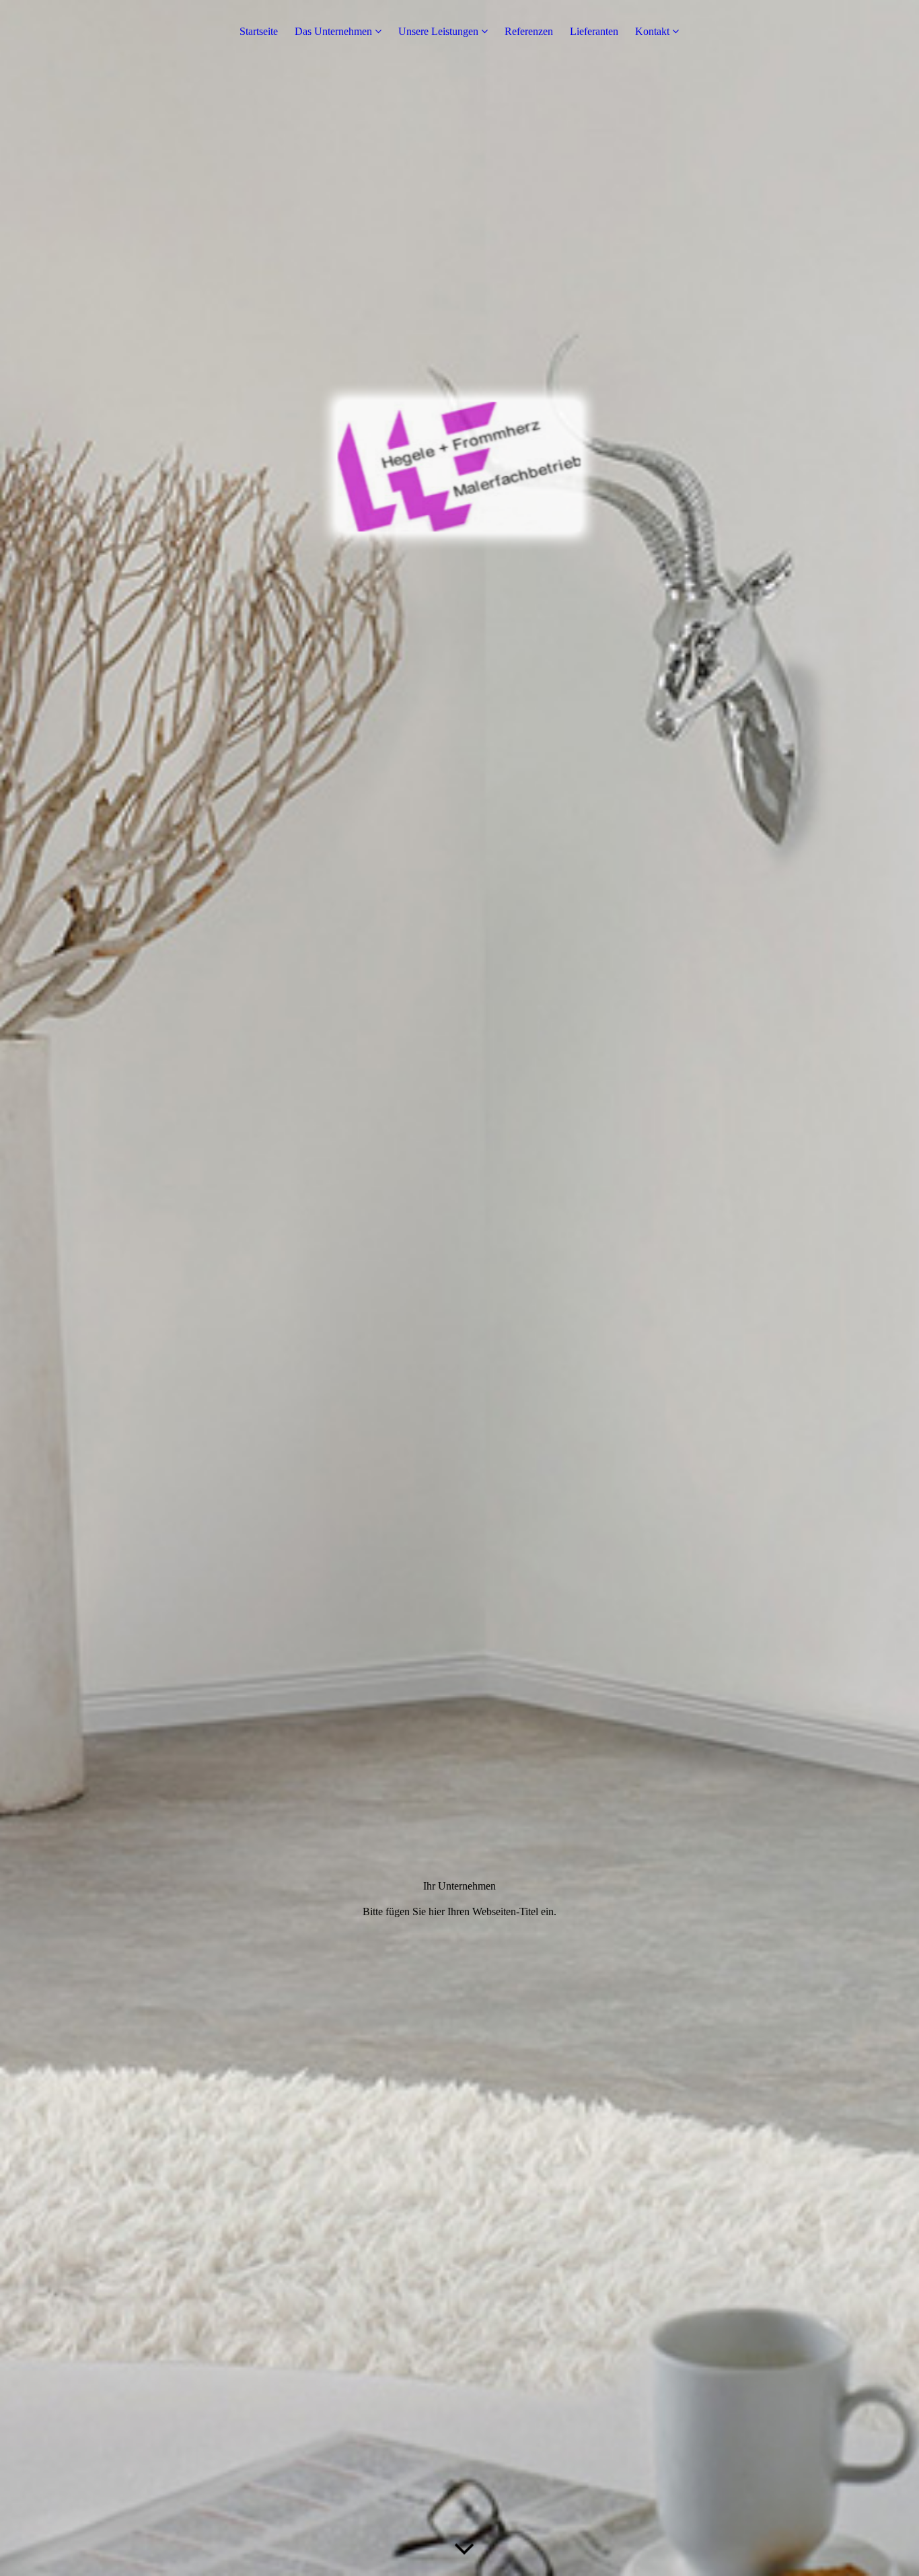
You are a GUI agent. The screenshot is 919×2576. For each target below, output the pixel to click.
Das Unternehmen (333, 31)
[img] (459, 1288)
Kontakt (652, 31)
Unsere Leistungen (438, 31)
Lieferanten (594, 31)
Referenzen (529, 31)
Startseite (259, 31)
